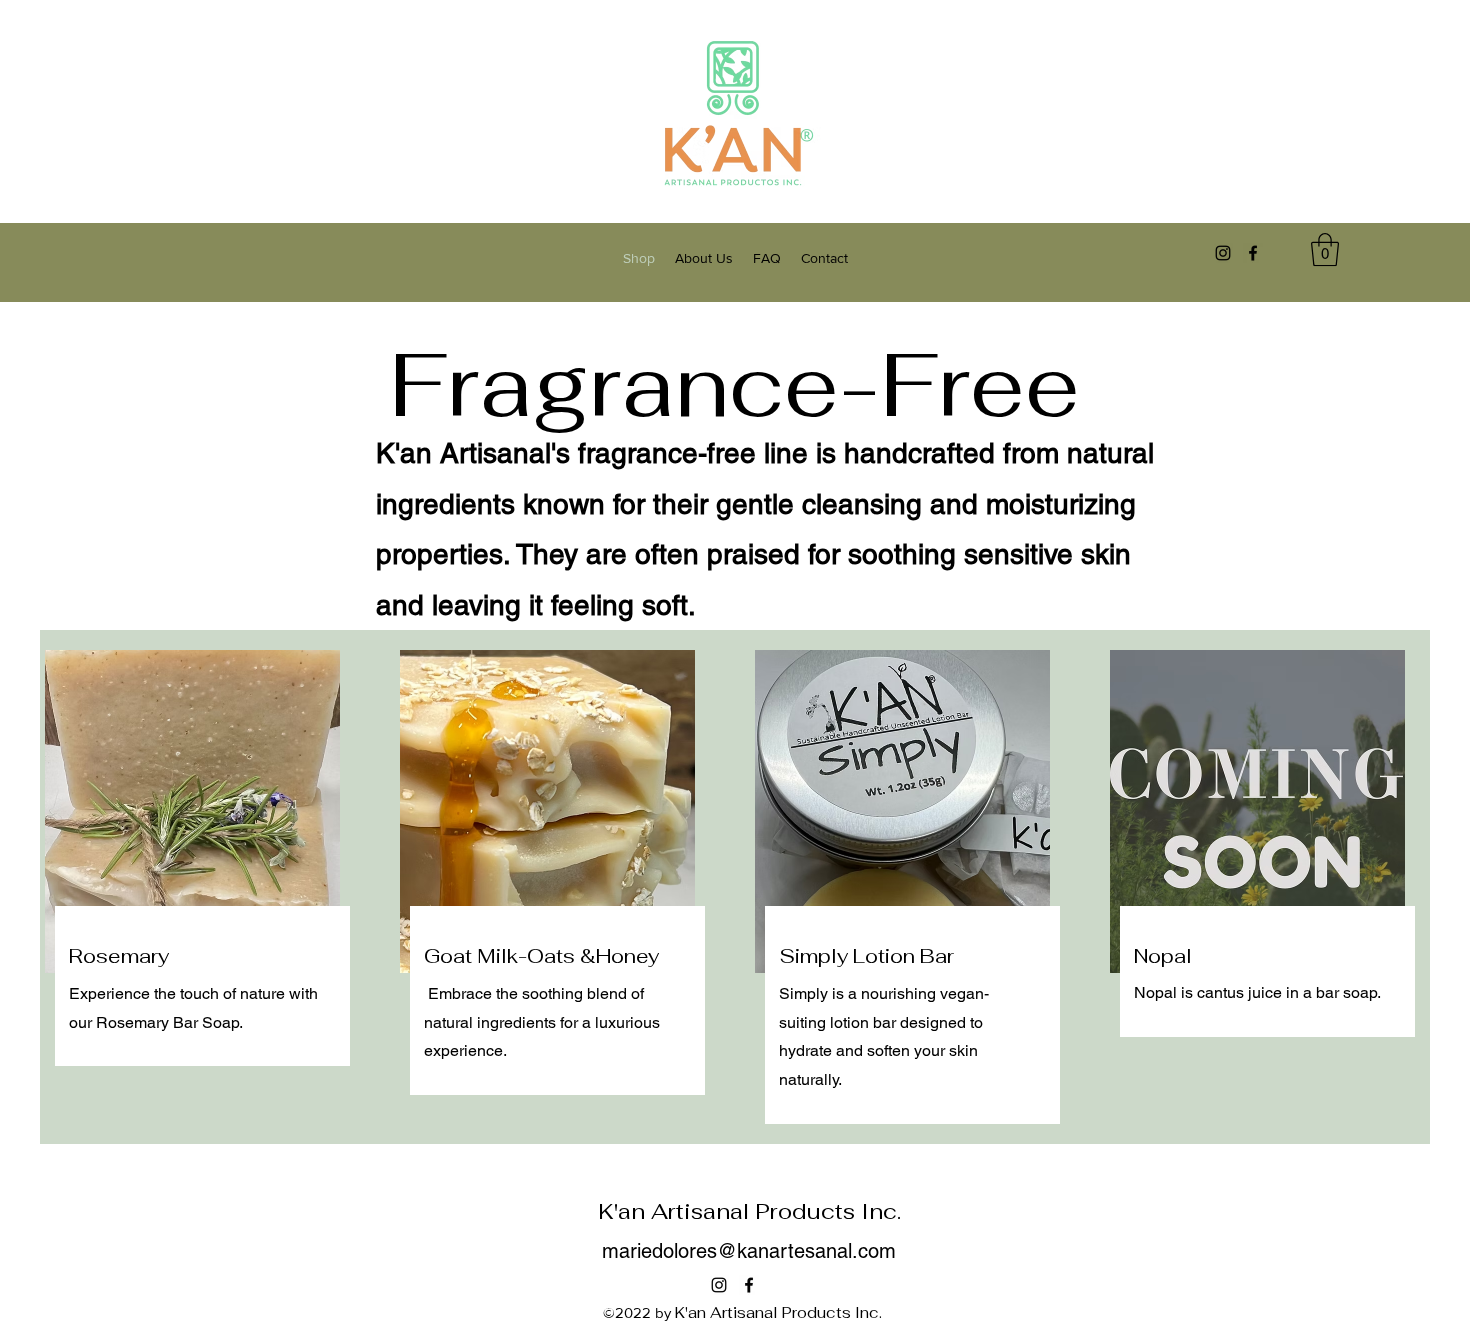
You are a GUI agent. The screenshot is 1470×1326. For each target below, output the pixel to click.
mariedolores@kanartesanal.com (749, 1251)
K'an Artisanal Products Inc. (749, 1211)
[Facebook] (1253, 253)
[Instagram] (1223, 253)
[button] (1325, 249)
